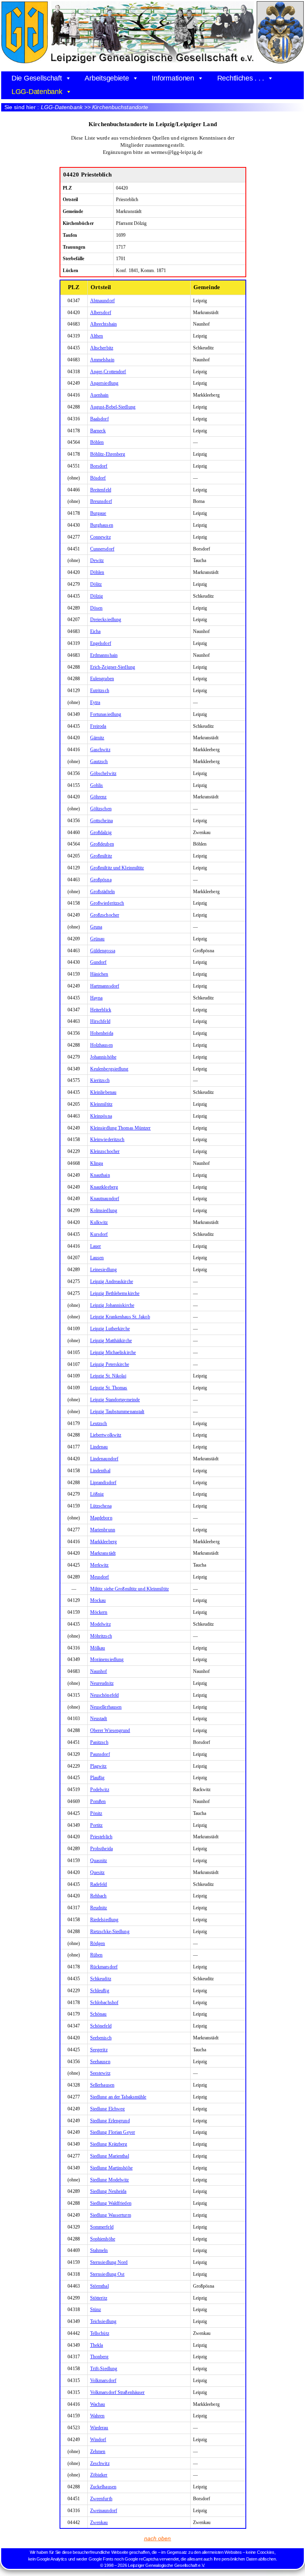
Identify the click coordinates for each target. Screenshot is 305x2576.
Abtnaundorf (102, 301)
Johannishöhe (103, 1057)
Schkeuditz (101, 1979)
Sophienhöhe (103, 2239)
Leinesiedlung (103, 1270)
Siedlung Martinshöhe (111, 2168)
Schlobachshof (104, 2002)
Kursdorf (99, 1234)
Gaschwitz (100, 750)
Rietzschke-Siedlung (110, 1932)
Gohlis (97, 785)
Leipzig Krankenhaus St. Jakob (120, 1317)
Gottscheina (101, 821)
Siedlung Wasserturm (111, 2215)
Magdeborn (101, 1518)
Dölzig (97, 596)
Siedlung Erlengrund (110, 2121)
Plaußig (97, 1778)
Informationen (173, 78)
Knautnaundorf (105, 1199)
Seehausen (100, 2062)
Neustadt (99, 1719)
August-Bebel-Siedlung (113, 407)
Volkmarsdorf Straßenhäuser (118, 2392)
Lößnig (97, 1494)
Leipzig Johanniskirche (112, 1305)
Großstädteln (102, 892)
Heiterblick (101, 1010)
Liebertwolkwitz (106, 1435)
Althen (97, 336)
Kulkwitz (99, 1222)
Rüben (97, 1955)
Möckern (99, 1612)
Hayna (97, 998)
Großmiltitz (101, 856)
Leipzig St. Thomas (109, 1388)
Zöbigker (99, 2475)
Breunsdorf (101, 501)
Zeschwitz (100, 2463)
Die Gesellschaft (37, 78)
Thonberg (99, 2357)
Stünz (96, 2309)
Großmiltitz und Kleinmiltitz (117, 868)
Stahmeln (99, 2250)
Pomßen (98, 1801)
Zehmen (98, 2451)
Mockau (98, 1600)
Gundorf (98, 962)
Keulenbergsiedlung (109, 1069)
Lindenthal (100, 1471)
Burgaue (98, 513)
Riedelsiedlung (104, 1920)
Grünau (97, 939)
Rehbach (98, 1896)
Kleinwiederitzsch (107, 1139)
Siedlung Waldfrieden (111, 2203)
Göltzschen (101, 809)
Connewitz (100, 537)
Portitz (97, 1825)
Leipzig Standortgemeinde (115, 1400)
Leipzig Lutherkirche (110, 1329)
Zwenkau (99, 2522)
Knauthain (100, 1175)
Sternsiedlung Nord (109, 2262)
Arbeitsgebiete (107, 78)
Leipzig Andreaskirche (112, 1281)
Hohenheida (102, 1033)
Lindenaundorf (104, 1459)
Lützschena (101, 1506)
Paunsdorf (100, 1754)
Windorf (98, 2440)
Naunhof (99, 1671)
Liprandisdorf (103, 1483)
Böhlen (97, 442)
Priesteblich (101, 1837)
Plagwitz (98, 1766)
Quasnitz (99, 1861)
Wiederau (99, 2428)
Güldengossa (103, 951)
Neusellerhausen (106, 1707)
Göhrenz (98, 797)
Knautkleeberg (104, 1187)
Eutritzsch (100, 691)
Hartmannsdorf (105, 986)
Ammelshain (102, 360)
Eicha (96, 631)
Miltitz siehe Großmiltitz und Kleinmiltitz (129, 1589)
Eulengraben (102, 679)
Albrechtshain (103, 324)
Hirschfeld (100, 1021)
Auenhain (99, 395)
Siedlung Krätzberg (109, 2144)
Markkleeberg (103, 1542)
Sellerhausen (102, 2085)
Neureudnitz (102, 1683)
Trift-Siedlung (104, 2369)
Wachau (98, 2404)
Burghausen (102, 525)
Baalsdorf (99, 419)
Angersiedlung (104, 383)
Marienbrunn (103, 1530)
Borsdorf (99, 466)
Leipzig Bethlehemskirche (115, 1293)
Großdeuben (102, 844)
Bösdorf (98, 478)
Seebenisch (101, 2038)
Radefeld (99, 1884)
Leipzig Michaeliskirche (113, 1352)
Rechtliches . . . (241, 78)
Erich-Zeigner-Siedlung (113, 667)
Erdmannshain (104, 655)
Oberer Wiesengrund (110, 1730)
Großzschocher (105, 915)
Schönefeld (101, 2026)
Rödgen (98, 1943)
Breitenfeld (101, 490)
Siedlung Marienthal (110, 2156)
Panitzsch (99, 1742)
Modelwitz (100, 1624)
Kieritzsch (100, 1080)
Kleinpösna (101, 1116)
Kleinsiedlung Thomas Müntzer (121, 1128)
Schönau (98, 2014)
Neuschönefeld (104, 1695)
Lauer (96, 1246)
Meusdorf (100, 1577)
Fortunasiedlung (106, 714)
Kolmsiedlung (104, 1210)
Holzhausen (101, 1045)
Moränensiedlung (107, 1659)
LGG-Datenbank (37, 92)
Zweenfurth (101, 2499)
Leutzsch (99, 1423)
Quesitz (97, 1872)
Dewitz (97, 560)
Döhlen (97, 572)
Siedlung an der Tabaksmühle (118, 2097)
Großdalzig (101, 832)
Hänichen (99, 974)
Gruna (96, 927)
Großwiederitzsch (107, 903)
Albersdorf (101, 313)
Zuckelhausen (103, 2487)
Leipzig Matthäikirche (111, 1341)
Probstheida (101, 1849)
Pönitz (96, 1813)
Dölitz (96, 584)
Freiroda (98, 726)
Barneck (98, 431)
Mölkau (98, 1648)
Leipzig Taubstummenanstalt (117, 1412)
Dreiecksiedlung (106, 620)
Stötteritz (99, 2298)
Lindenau (99, 1447)
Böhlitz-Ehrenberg (108, 454)
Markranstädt (103, 1553)
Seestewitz (100, 2073)
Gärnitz (97, 738)
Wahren (97, 2416)
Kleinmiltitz (101, 1104)
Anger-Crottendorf (108, 372)
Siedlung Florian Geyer (113, 2132)
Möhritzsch (101, 1636)
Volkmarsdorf (103, 2380)
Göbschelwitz (103, 773)
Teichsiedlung (103, 2321)
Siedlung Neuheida (108, 2191)
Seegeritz (99, 2050)
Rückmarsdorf (104, 1967)
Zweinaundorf (104, 2511)
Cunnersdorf (102, 549)
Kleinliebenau (103, 1092)
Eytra (95, 702)
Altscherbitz (102, 348)
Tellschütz (100, 2333)
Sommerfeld (102, 2227)
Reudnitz (99, 1908)
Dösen (97, 608)
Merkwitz (99, 1565)
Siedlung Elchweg (108, 2109)
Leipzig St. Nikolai (108, 1376)
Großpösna (101, 880)
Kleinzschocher (105, 1151)
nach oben (158, 2538)
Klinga (97, 1163)
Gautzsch (99, 761)
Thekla (97, 2345)
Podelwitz (100, 1790)
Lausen (97, 1258)
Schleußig (100, 1991)
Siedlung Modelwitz (110, 2180)
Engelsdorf (101, 643)
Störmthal (99, 2286)
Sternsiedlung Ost (107, 2274)
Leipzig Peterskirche (110, 1364)
